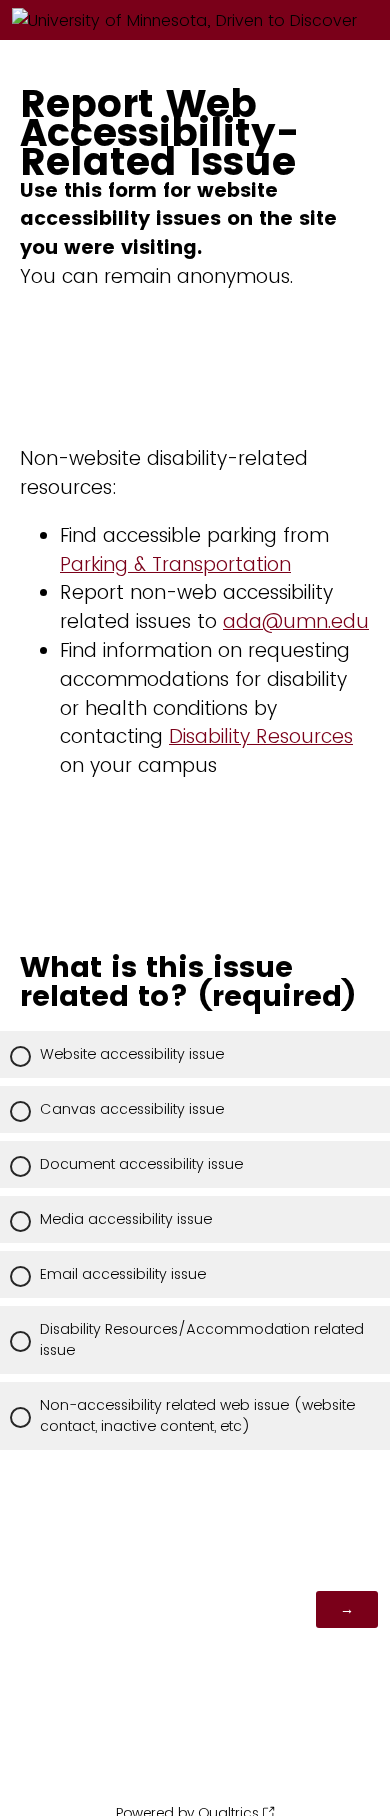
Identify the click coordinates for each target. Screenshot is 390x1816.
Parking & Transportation (175, 564)
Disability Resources (261, 736)
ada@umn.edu (296, 621)
